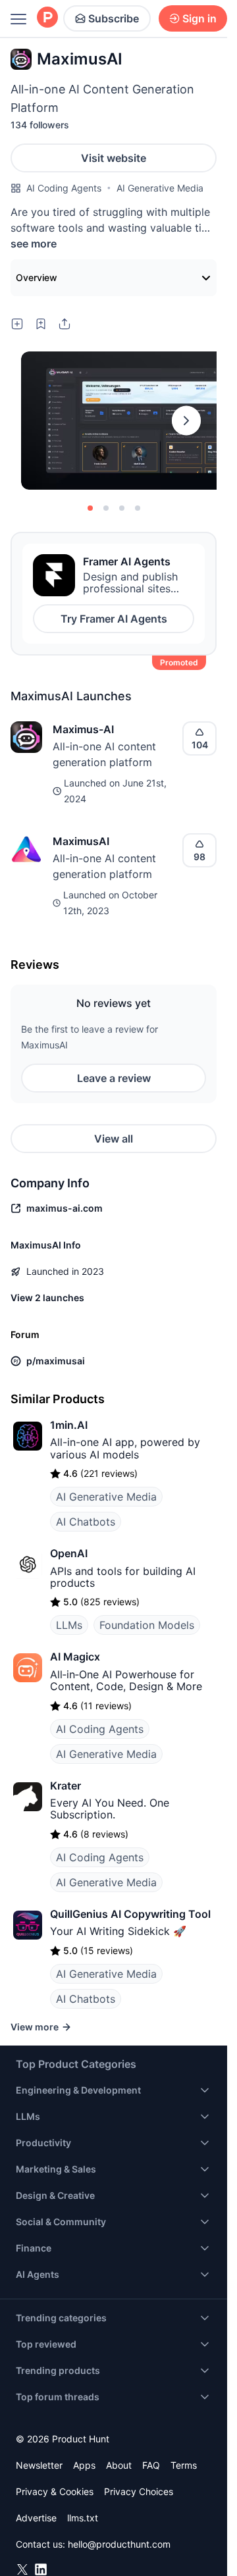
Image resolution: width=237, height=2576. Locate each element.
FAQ (151, 2465)
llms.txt (83, 2518)
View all (114, 1139)
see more (34, 244)
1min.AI (69, 1425)
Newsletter (39, 2465)
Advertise (36, 2518)
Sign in (199, 18)
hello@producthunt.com (119, 2544)
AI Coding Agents (64, 188)
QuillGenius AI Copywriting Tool (130, 1914)
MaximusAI (81, 841)
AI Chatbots (86, 1522)
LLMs (69, 1625)
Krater (66, 1786)
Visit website (114, 158)
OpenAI (69, 1553)
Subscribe (114, 18)
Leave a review (114, 1078)
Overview (37, 277)
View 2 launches (47, 1298)
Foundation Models (147, 1625)
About (119, 2465)
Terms (184, 2465)
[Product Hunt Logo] (47, 18)
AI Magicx (75, 1657)
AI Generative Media (160, 188)
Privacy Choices (139, 2491)
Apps (84, 2465)
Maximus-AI (83, 729)
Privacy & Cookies (55, 2491)
